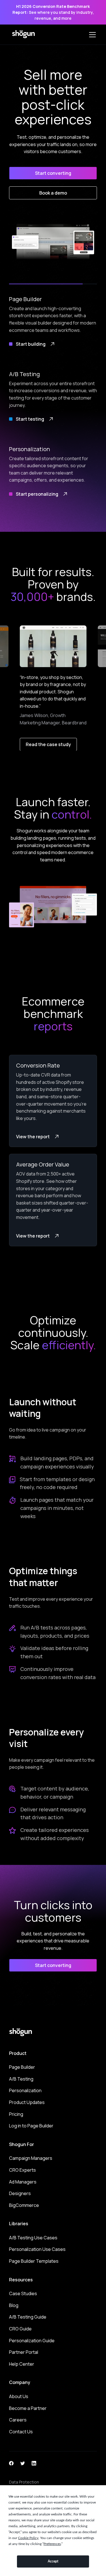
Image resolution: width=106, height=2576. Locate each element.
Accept (53, 2561)
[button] (91, 35)
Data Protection (24, 2482)
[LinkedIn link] (34, 2463)
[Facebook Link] (11, 2463)
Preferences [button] (52, 2544)
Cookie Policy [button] (28, 2538)
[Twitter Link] (23, 2463)
